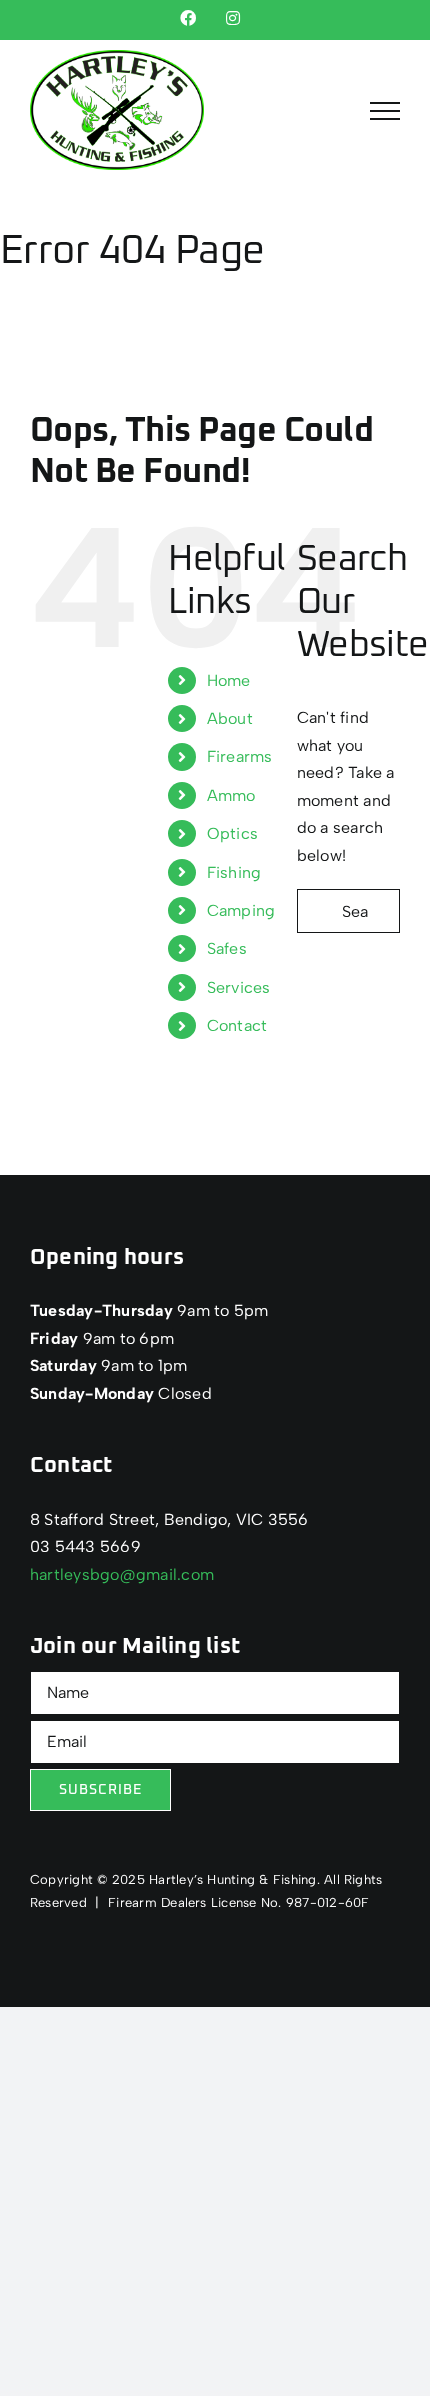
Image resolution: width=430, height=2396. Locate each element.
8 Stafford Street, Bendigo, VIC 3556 (169, 1519)
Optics (232, 833)
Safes (227, 948)
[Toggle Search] (329, 110)
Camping (241, 910)
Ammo (231, 795)
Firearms (240, 756)
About (230, 718)
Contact (237, 1025)
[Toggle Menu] (385, 111)
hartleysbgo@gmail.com (122, 1574)
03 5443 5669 (85, 1546)
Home (229, 680)
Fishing (234, 872)
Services (239, 987)
